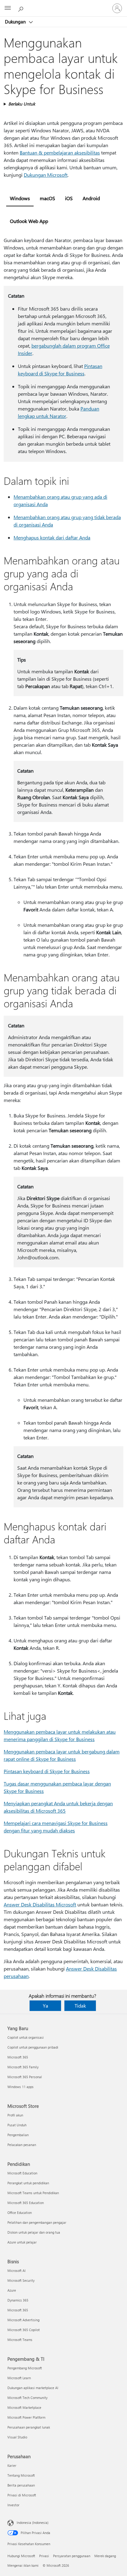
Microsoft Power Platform (26, 2417)
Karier (12, 2465)
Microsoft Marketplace (24, 2407)
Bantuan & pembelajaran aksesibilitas (60, 153)
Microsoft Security (21, 2280)
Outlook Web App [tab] (29, 221)
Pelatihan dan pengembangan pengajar (37, 2222)
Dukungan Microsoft (46, 175)
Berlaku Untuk (22, 104)
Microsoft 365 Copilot (24, 2330)
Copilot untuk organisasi (26, 2037)
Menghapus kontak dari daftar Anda (52, 537)
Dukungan (16, 22)
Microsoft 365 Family (23, 2067)
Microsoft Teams (20, 2340)
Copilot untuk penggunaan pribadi (33, 2047)
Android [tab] (91, 198)
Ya (45, 2006)
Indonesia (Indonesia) (33, 2522)
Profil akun (15, 2115)
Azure (12, 2290)
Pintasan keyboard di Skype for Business (47, 1771)
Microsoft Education (22, 2173)
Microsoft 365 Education (26, 2203)
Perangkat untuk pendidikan (28, 2183)
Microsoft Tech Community (27, 2398)
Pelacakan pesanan (22, 2145)
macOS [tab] (47, 198)
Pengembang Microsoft (25, 2368)
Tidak (80, 2006)
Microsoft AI (16, 2271)
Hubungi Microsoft (21, 2556)
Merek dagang (105, 2556)
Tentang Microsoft (21, 2475)
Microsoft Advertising (23, 2320)
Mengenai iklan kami (23, 2565)
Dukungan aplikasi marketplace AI (33, 2388)
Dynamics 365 (18, 2300)
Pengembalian (18, 2135)
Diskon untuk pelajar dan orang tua (34, 2232)
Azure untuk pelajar (22, 2242)
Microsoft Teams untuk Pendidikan (33, 2193)
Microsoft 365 (18, 2057)
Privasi (44, 2556)
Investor (13, 2505)
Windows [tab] (20, 198)
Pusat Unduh (17, 2125)
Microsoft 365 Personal (25, 2077)
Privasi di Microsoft (22, 2495)
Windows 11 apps (20, 2087)
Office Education (20, 2213)
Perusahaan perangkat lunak (29, 2427)
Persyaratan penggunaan (72, 2556)
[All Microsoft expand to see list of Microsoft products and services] (8, 8)
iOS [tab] (69, 198)
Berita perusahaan (21, 2485)
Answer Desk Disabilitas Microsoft (40, 1904)
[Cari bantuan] (22, 8)
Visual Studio (17, 2437)
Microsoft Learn (19, 2378)
